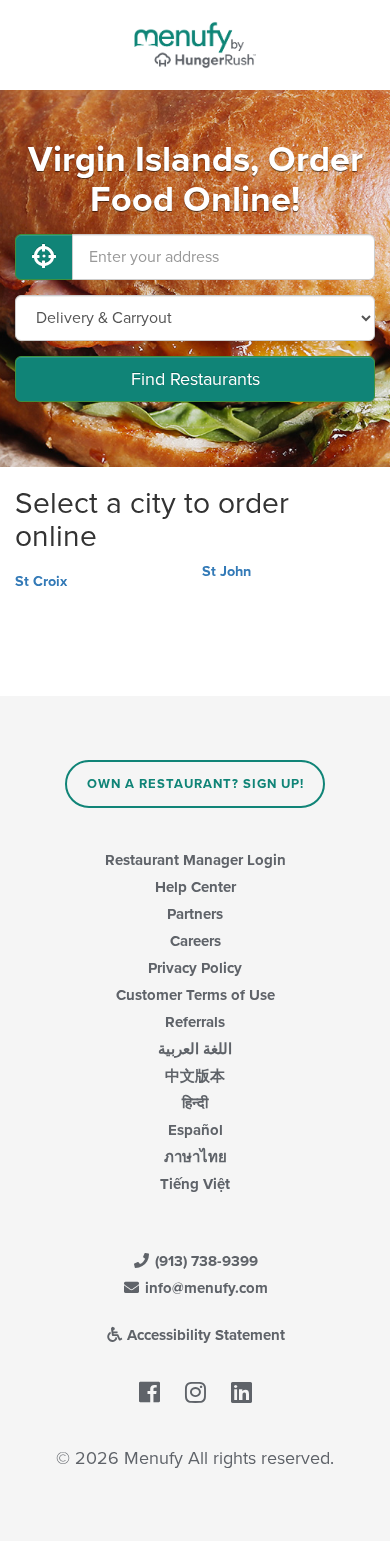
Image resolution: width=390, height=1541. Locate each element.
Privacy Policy (195, 968)
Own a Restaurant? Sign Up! (195, 784)
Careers (195, 941)
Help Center (195, 887)
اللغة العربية (195, 1049)
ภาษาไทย (195, 1157)
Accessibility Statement (204, 1335)
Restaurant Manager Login (195, 860)
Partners (195, 914)
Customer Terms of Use (195, 995)
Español (195, 1130)
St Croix (41, 581)
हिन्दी (195, 1103)
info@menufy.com (204, 1288)
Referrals (195, 1022)
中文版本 (195, 1076)
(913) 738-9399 (204, 1261)
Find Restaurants (195, 379)
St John (226, 571)
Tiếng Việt (195, 1184)
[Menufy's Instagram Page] (195, 1393)
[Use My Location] (44, 257)
